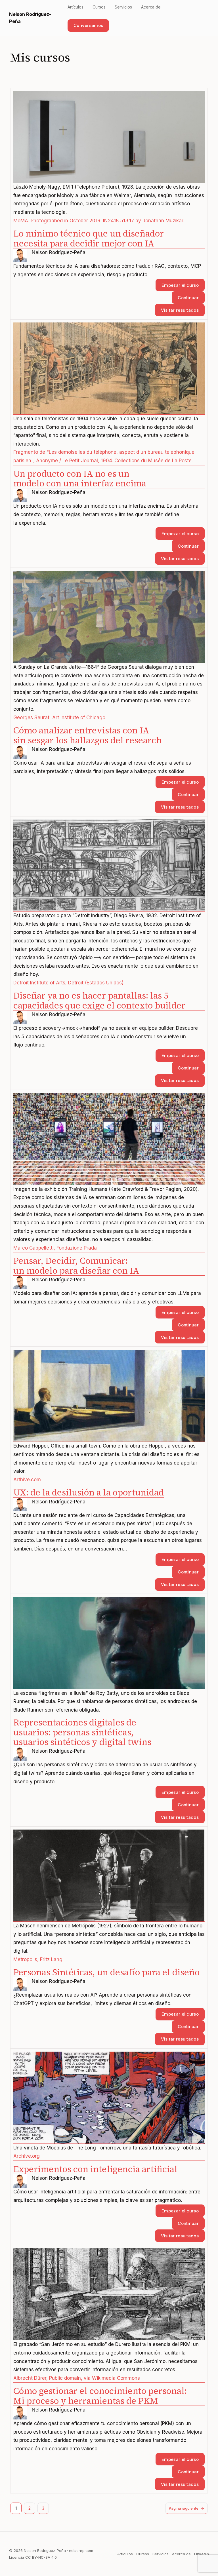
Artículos (125, 2554)
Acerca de (181, 2554)
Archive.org (27, 2156)
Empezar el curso (180, 285)
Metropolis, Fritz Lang (38, 1959)
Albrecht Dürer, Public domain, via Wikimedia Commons (77, 2378)
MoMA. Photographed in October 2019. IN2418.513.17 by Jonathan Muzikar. (99, 221)
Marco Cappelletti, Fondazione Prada (55, 1248)
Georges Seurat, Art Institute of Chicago (59, 718)
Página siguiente (186, 2508)
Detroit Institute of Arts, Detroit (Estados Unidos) (68, 983)
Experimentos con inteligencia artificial (95, 2169)
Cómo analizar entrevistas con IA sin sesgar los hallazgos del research (88, 735)
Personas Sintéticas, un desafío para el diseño (106, 1972)
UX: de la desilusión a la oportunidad (89, 1492)
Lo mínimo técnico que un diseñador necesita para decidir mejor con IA (89, 239)
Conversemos (88, 25)
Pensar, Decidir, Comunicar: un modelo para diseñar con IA (76, 1266)
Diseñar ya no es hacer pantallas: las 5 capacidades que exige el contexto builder (99, 1001)
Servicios (161, 2554)
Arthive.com (27, 1480)
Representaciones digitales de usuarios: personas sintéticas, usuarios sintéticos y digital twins (82, 1732)
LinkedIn (202, 2554)
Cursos (143, 2554)
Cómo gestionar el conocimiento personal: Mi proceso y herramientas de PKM (100, 2396)
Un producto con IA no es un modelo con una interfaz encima (80, 479)
